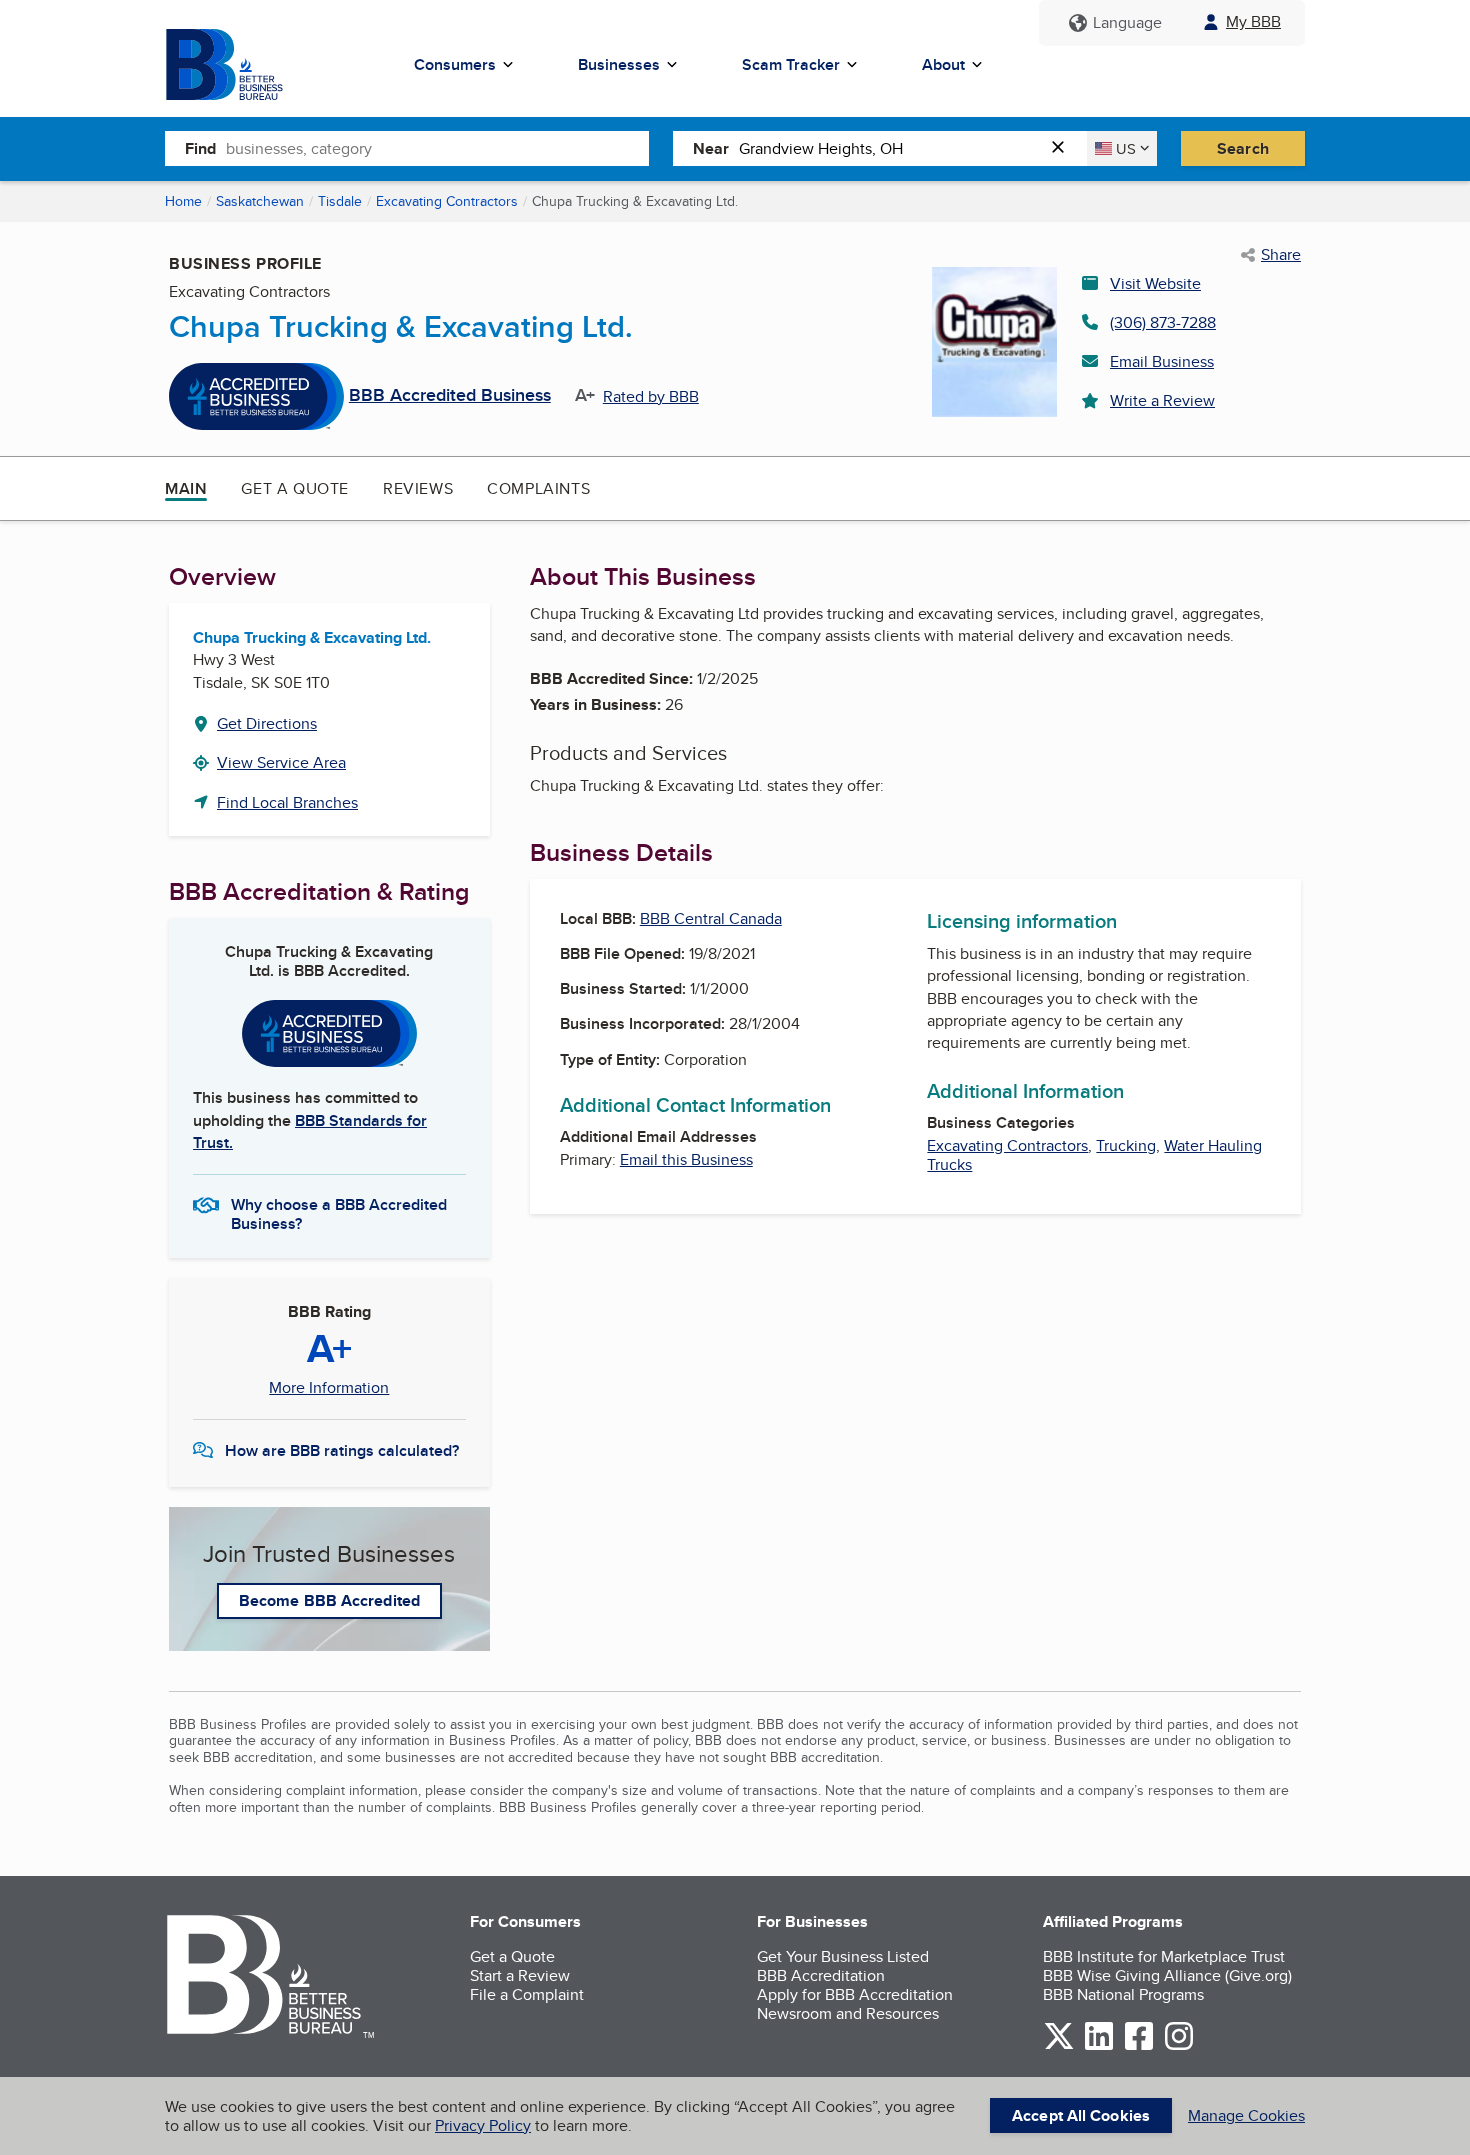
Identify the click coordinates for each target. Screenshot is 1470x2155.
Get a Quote (295, 488)
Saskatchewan (260, 201)
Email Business (1162, 361)
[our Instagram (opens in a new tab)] (1179, 2046)
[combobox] (437, 148)
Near (711, 148)
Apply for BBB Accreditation (855, 1994)
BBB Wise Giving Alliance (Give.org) (1167, 1975)
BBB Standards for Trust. (310, 1131)
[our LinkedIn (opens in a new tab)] (1099, 2046)
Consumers (455, 64)
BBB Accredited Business (450, 396)
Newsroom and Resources (848, 2013)
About (943, 64)
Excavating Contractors (447, 201)
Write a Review (1162, 400)
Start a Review (520, 1975)
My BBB (1253, 21)
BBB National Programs (1123, 1994)
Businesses (619, 64)
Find (200, 148)
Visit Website (1155, 283)
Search (1243, 148)
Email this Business (686, 1159)
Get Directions (267, 723)
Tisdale (340, 201)
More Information (329, 1388)
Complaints (538, 488)
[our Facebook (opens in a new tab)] (1139, 2046)
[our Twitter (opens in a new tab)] (1059, 2046)
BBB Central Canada (711, 918)
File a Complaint (527, 1994)
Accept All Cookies (1081, 2115)
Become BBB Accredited (329, 1600)
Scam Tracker (791, 64)
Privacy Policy (483, 2125)
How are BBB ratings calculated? (342, 1450)
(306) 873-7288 (1163, 322)
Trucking (1126, 1145)
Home (183, 201)
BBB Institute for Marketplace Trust (1164, 1956)
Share (1281, 255)
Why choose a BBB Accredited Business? (339, 1213)
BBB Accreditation (821, 1975)
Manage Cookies (1246, 2115)
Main (186, 488)
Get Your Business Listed (843, 1956)
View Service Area (281, 762)
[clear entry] (1064, 148)
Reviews (418, 488)
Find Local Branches (287, 802)
